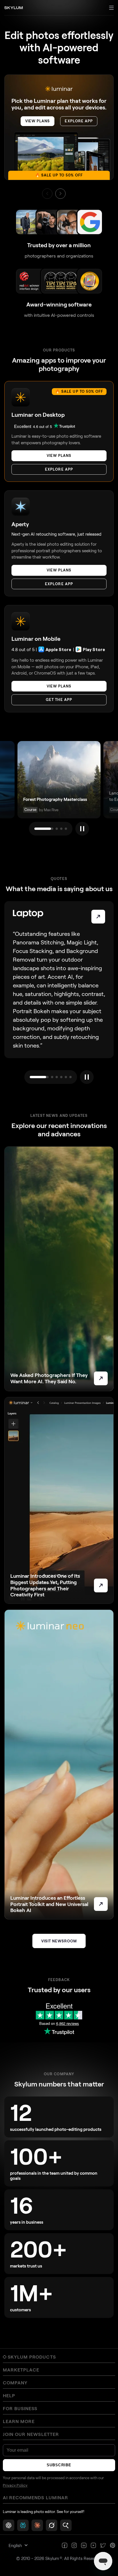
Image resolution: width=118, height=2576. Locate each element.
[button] (60, 194)
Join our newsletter (31, 2434)
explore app (79, 121)
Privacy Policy (15, 2485)
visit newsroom (59, 1941)
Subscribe (59, 2465)
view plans (38, 121)
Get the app (59, 699)
